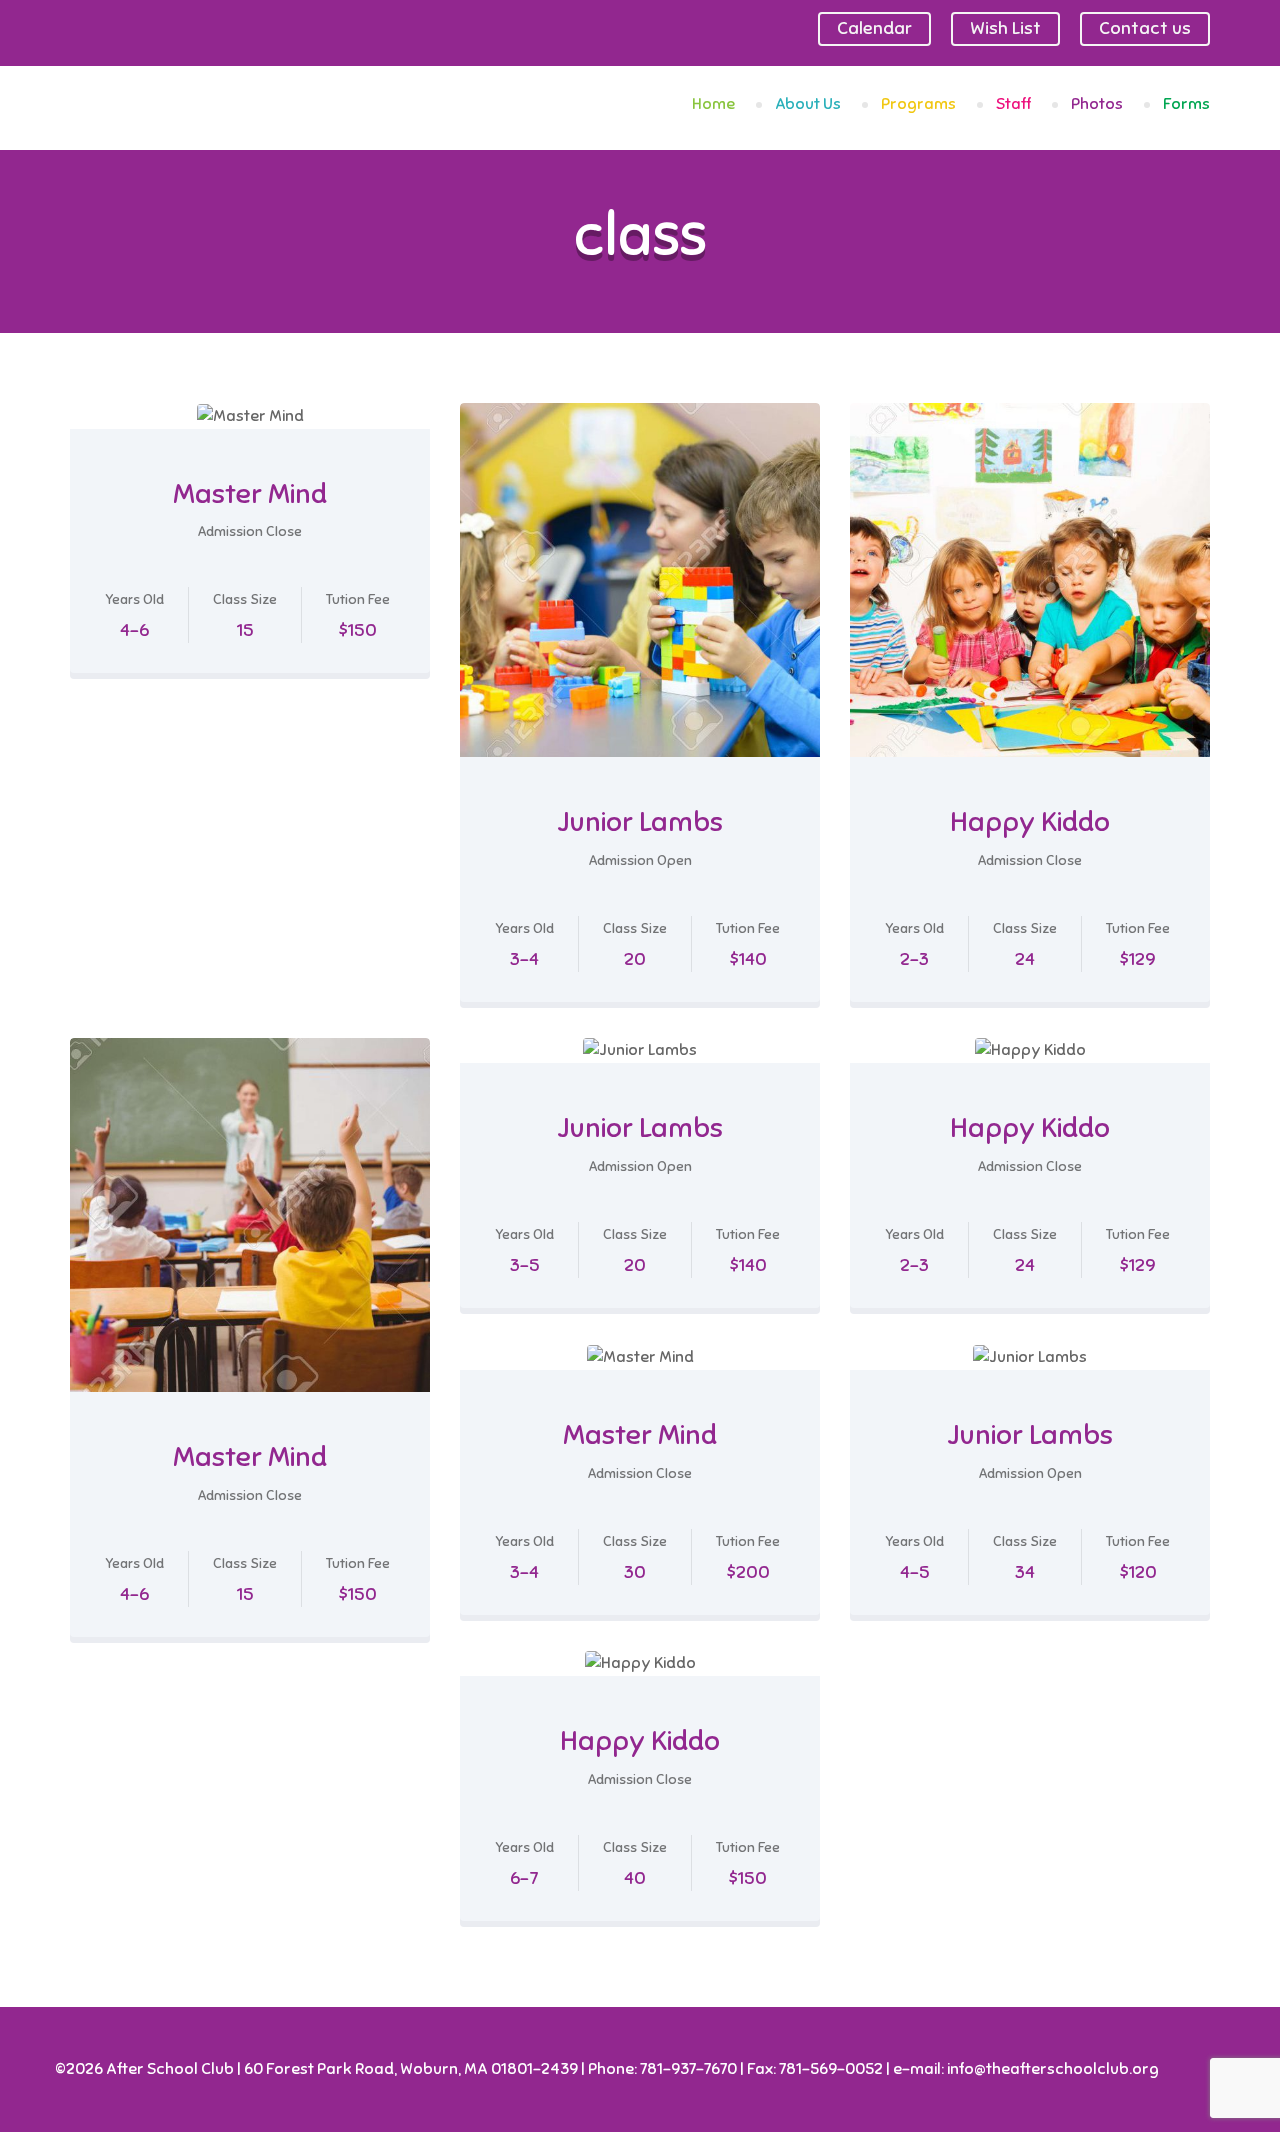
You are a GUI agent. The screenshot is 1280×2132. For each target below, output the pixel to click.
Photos (1097, 104)
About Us (808, 104)
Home (713, 104)
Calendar (874, 28)
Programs (918, 104)
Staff (1013, 104)
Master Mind (250, 493)
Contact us (1145, 28)
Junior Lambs (640, 821)
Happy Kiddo (1030, 821)
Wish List (1005, 28)
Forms (1186, 104)
